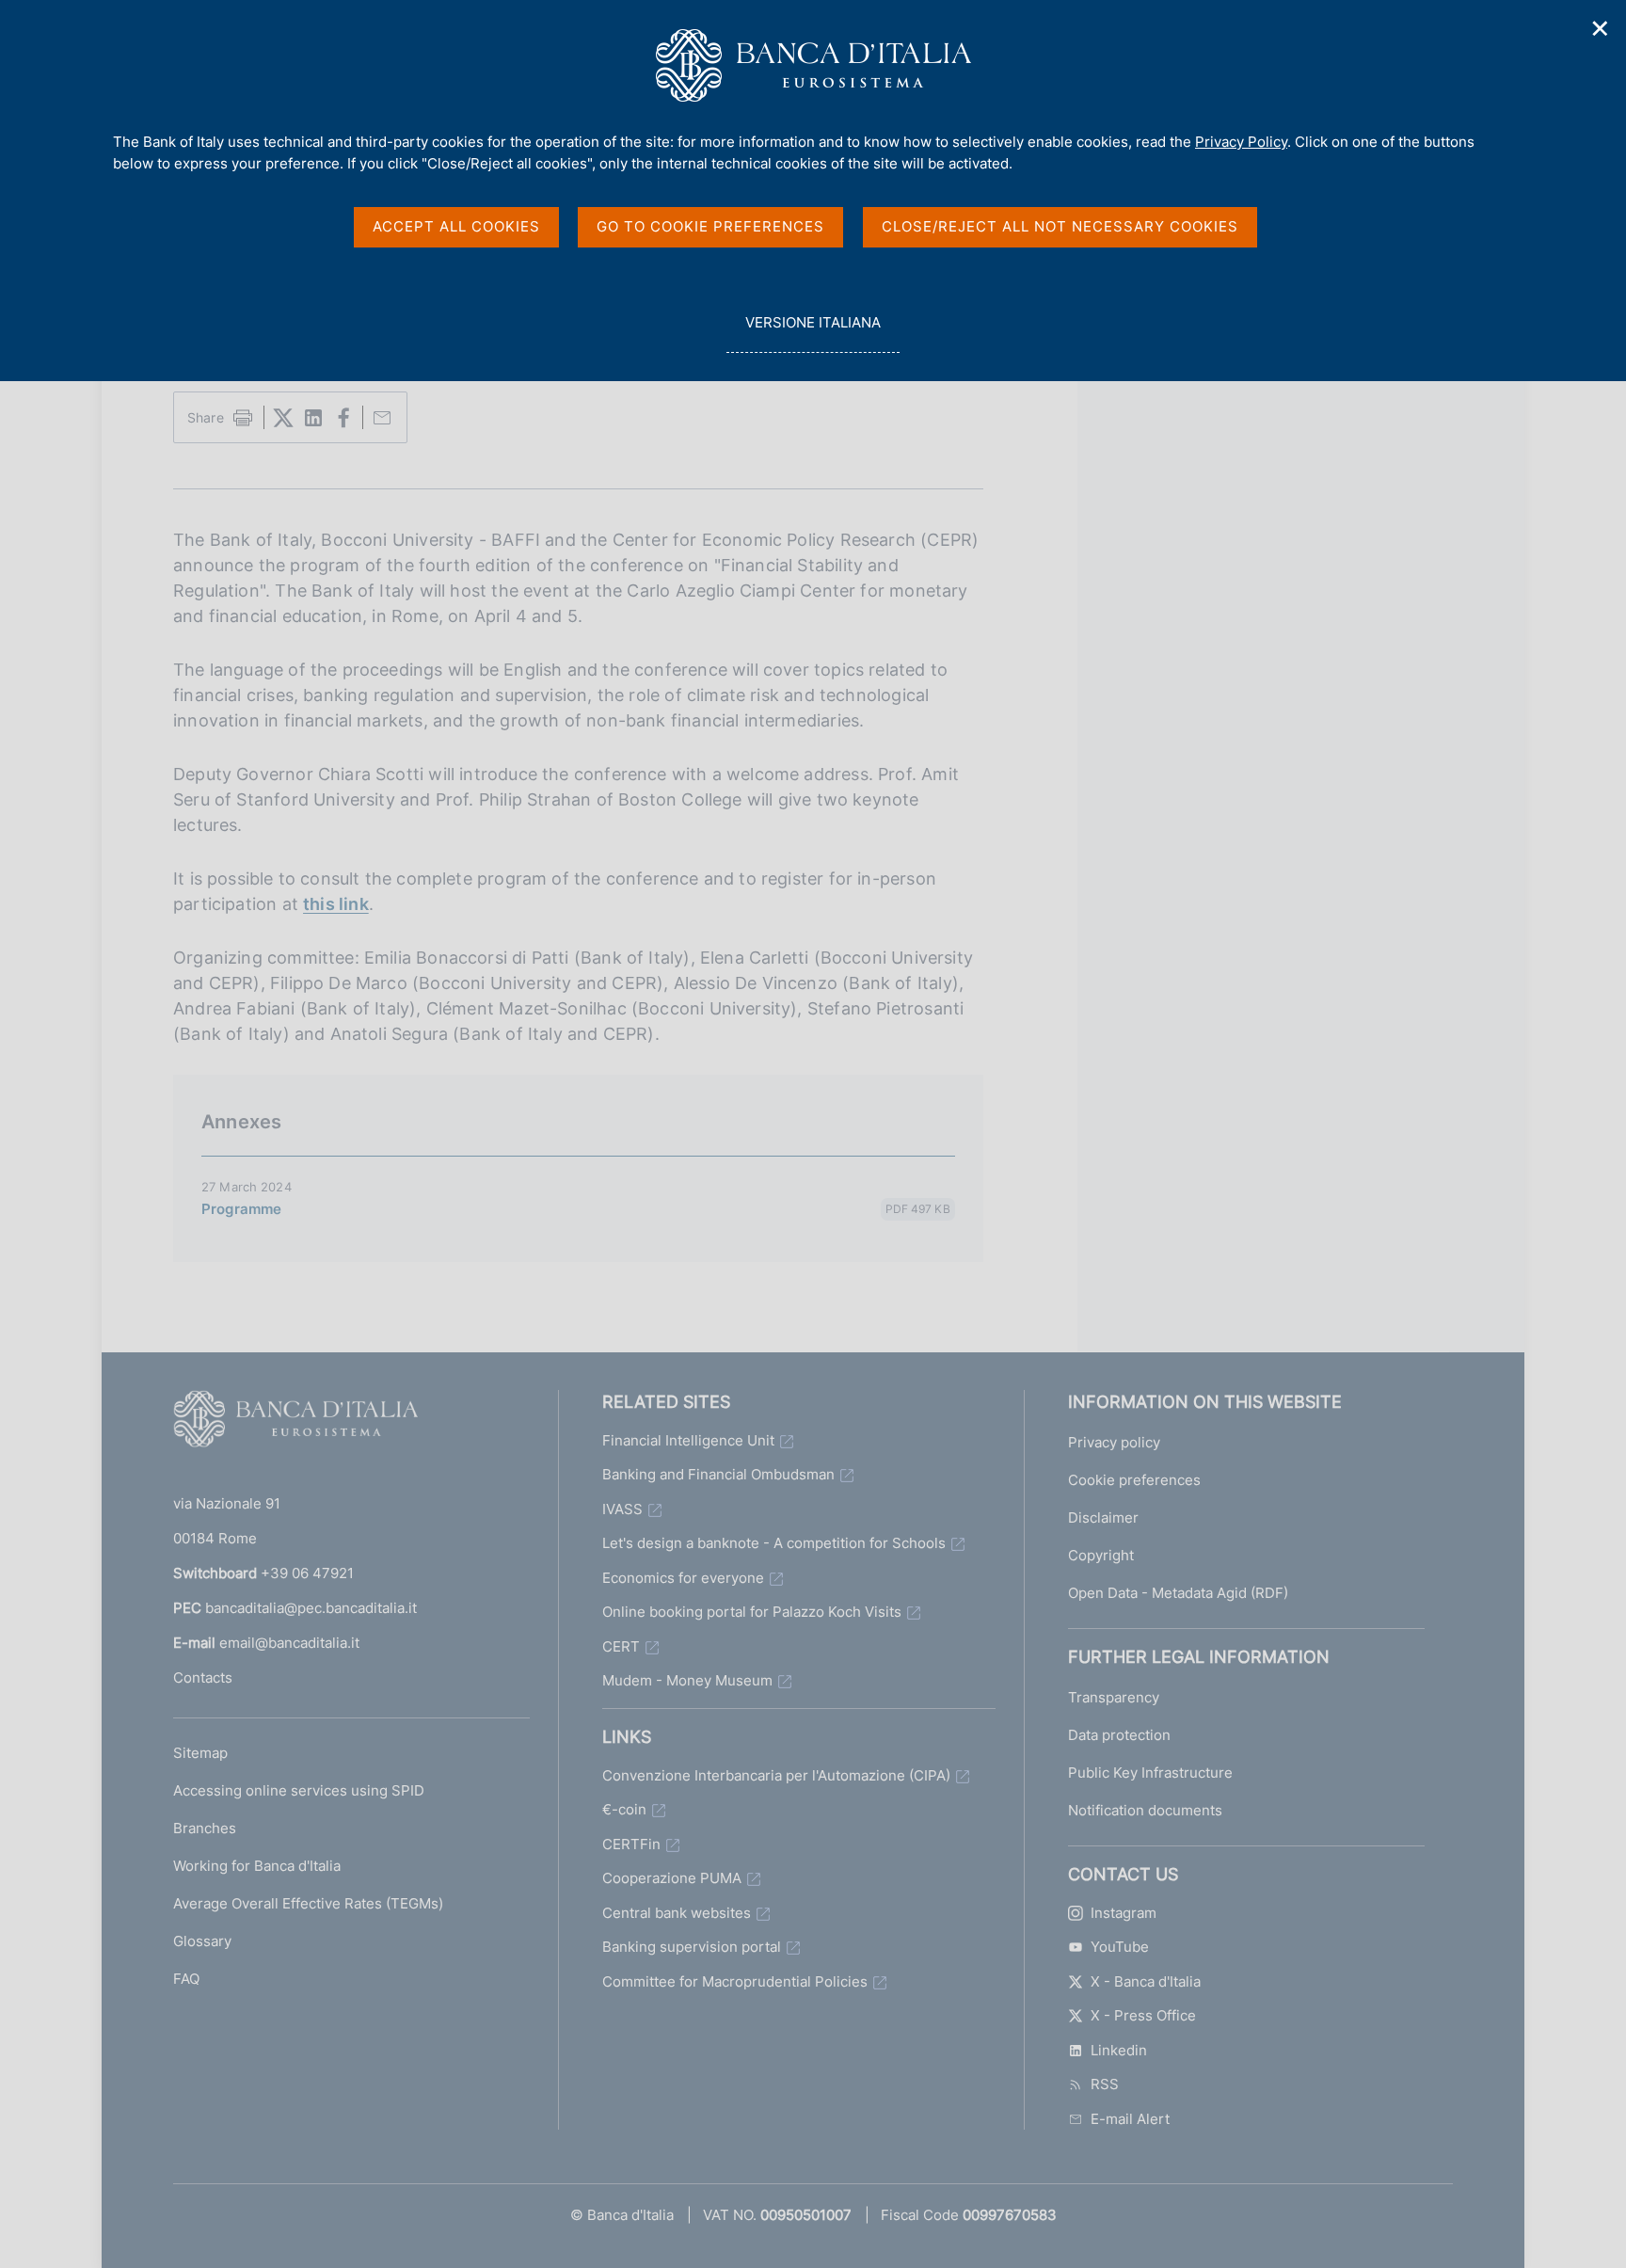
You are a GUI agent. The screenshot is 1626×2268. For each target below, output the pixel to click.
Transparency (1114, 1697)
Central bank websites (677, 1913)
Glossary (202, 1941)
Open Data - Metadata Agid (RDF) (1178, 1593)
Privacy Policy (1241, 142)
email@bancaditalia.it (289, 1643)
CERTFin (631, 1844)
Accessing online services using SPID (299, 1790)
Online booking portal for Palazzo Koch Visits (752, 1612)
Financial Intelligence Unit (688, 1440)
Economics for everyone (683, 1578)
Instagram (1124, 1913)
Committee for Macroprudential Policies (735, 1981)
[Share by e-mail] (382, 418)
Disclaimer (1103, 1517)
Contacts (203, 1677)
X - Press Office (1143, 2015)
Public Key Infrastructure (1150, 1773)
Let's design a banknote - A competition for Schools (774, 1543)
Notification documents (1145, 1810)
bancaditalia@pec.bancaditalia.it (311, 1608)
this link (336, 904)
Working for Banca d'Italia (257, 1866)
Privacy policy (1114, 1442)
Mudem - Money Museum (687, 1680)
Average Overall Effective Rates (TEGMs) (308, 1903)
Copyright (1101, 1555)
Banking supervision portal (692, 1947)
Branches (205, 1828)
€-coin (624, 1809)
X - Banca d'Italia (1146, 1981)
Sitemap (200, 1753)
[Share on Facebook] (343, 418)
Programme (241, 1209)
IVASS (622, 1509)
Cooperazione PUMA (672, 1878)
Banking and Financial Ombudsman (718, 1474)
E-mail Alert (1130, 2119)
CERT (621, 1646)
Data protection (1119, 1735)
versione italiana (813, 333)
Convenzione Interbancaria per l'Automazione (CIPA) (776, 1775)
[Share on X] (283, 418)
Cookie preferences (1134, 1480)
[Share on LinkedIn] (313, 418)
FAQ (186, 1979)
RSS (1105, 2084)
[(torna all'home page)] (295, 1423)
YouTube (1120, 1947)
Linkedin (1119, 2050)
